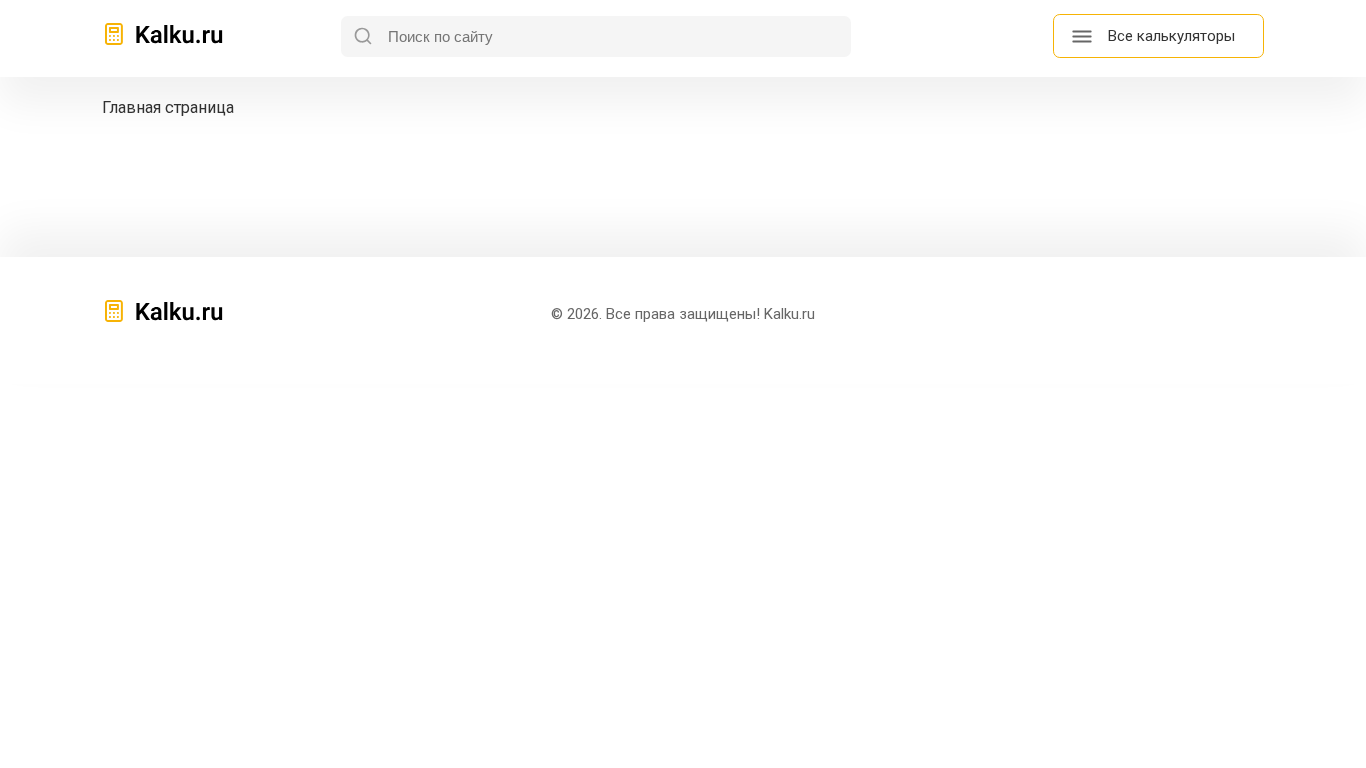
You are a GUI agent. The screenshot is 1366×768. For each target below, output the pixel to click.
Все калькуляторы (1171, 36)
